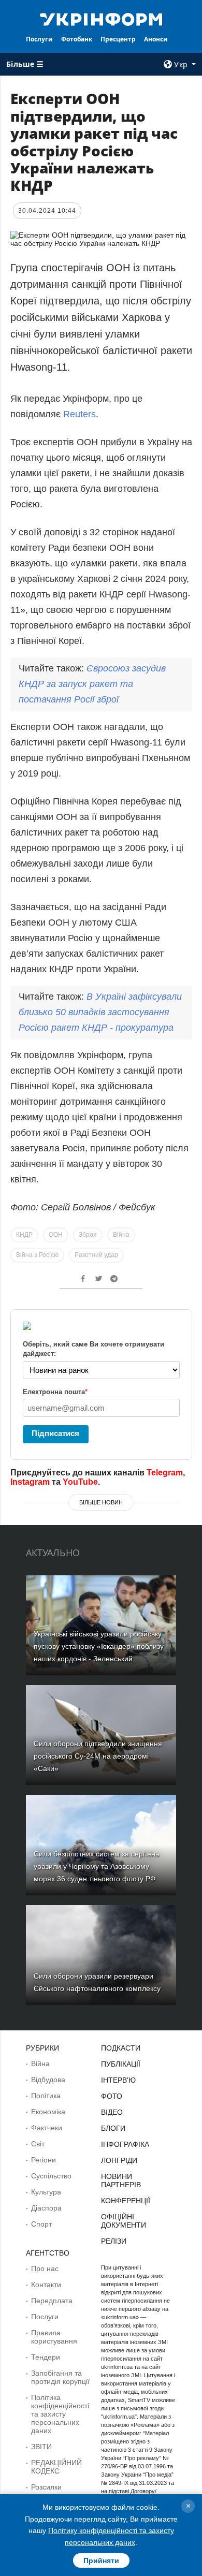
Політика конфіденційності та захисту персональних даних (60, 2414)
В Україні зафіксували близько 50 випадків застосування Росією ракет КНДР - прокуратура (100, 1012)
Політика (46, 2096)
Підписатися (55, 1433)
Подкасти (121, 2048)
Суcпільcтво (51, 2176)
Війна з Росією (37, 1255)
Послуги (39, 39)
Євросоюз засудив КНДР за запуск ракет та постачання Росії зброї (92, 684)
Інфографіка (125, 2144)
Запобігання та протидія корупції (60, 2377)
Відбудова (48, 2080)
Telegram (165, 1473)
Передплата (52, 2301)
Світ (38, 2144)
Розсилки (46, 2487)
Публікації (121, 2064)
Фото (112, 2096)
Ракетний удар (96, 1255)
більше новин (101, 1502)
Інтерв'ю (118, 2080)
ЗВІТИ (41, 2447)
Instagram (30, 1482)
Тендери (46, 2357)
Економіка (48, 2112)
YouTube (80, 1482)
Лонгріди (119, 2160)
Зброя (88, 1235)
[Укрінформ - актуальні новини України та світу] (101, 19)
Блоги (113, 2128)
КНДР (24, 1235)
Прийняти (101, 2560)
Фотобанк (77, 39)
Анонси (156, 39)
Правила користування (54, 2337)
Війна (121, 1235)
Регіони (44, 2160)
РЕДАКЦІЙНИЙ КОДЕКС (56, 2467)
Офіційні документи (124, 2221)
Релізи (114, 2241)
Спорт (41, 2224)
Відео (112, 2112)
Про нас (45, 2268)
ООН (56, 1235)
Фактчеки (47, 2128)
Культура (46, 2192)
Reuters (80, 414)
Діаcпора (46, 2208)
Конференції (126, 2201)
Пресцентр (118, 39)
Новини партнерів (121, 2180)
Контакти (46, 2285)
